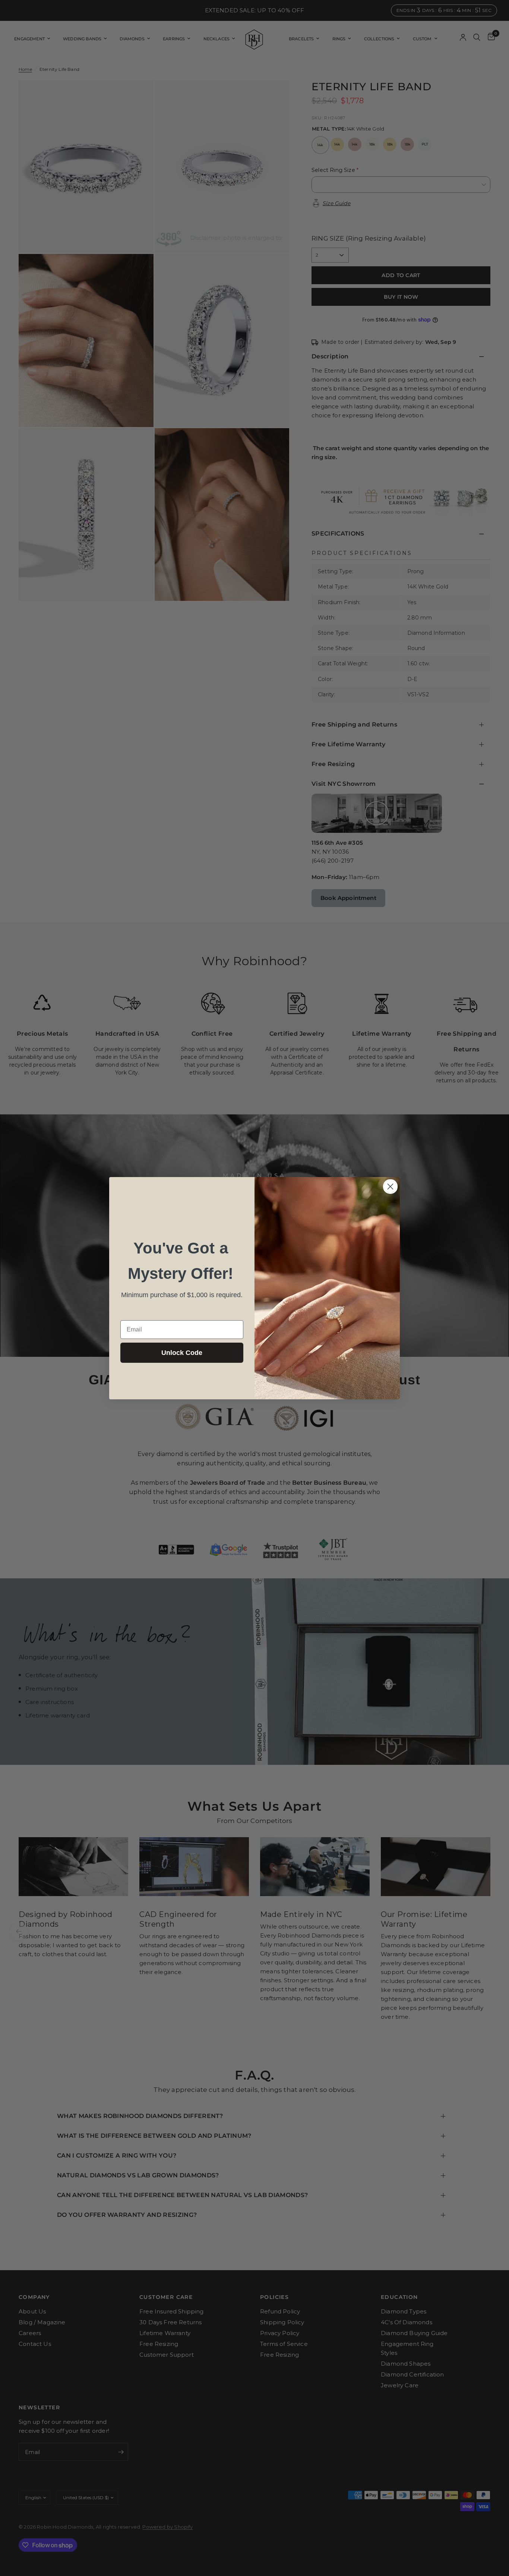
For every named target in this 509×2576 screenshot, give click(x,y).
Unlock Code (182, 1353)
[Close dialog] (390, 1187)
